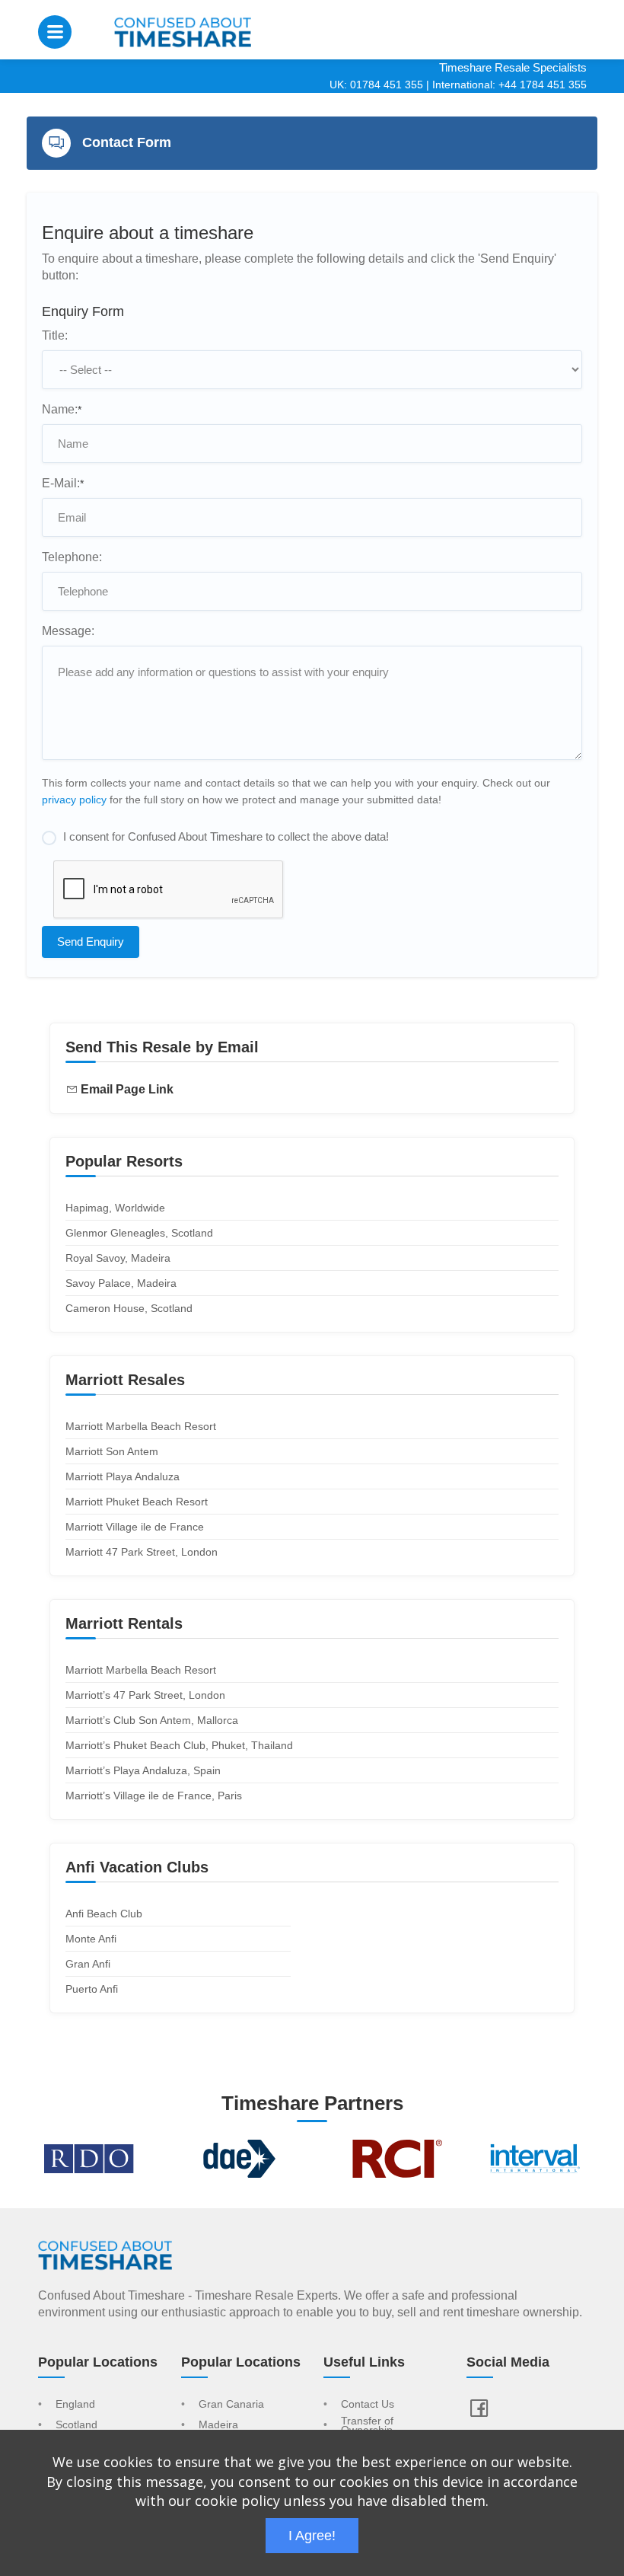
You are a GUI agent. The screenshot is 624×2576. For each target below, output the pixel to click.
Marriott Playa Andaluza (123, 1476)
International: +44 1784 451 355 (509, 85)
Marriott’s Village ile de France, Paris (154, 1796)
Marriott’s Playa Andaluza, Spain (143, 1770)
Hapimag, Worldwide (115, 1208)
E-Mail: (63, 483)
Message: (68, 631)
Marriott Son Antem (112, 1451)
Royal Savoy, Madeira (118, 1258)
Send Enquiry (91, 942)
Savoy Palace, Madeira (121, 1283)
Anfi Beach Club (104, 1914)
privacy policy (74, 800)
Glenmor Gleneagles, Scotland (139, 1233)
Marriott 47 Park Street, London (142, 1552)
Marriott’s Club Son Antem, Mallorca (152, 1720)
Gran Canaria (231, 2405)
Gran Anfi (88, 1964)
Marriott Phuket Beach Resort (137, 1502)
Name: (62, 409)
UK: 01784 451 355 (376, 85)
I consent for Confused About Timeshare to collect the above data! (226, 836)
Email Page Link (127, 1089)
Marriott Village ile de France (135, 1527)
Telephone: (72, 557)
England (75, 2405)
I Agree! (312, 2536)
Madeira (218, 2425)
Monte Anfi (91, 1939)
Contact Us (368, 2405)
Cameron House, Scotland (129, 1308)
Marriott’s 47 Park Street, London (145, 1695)
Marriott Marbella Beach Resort (141, 1426)
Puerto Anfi (92, 1989)
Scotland (76, 2425)
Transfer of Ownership (367, 2426)
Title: (55, 335)
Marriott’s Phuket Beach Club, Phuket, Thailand (179, 1745)
